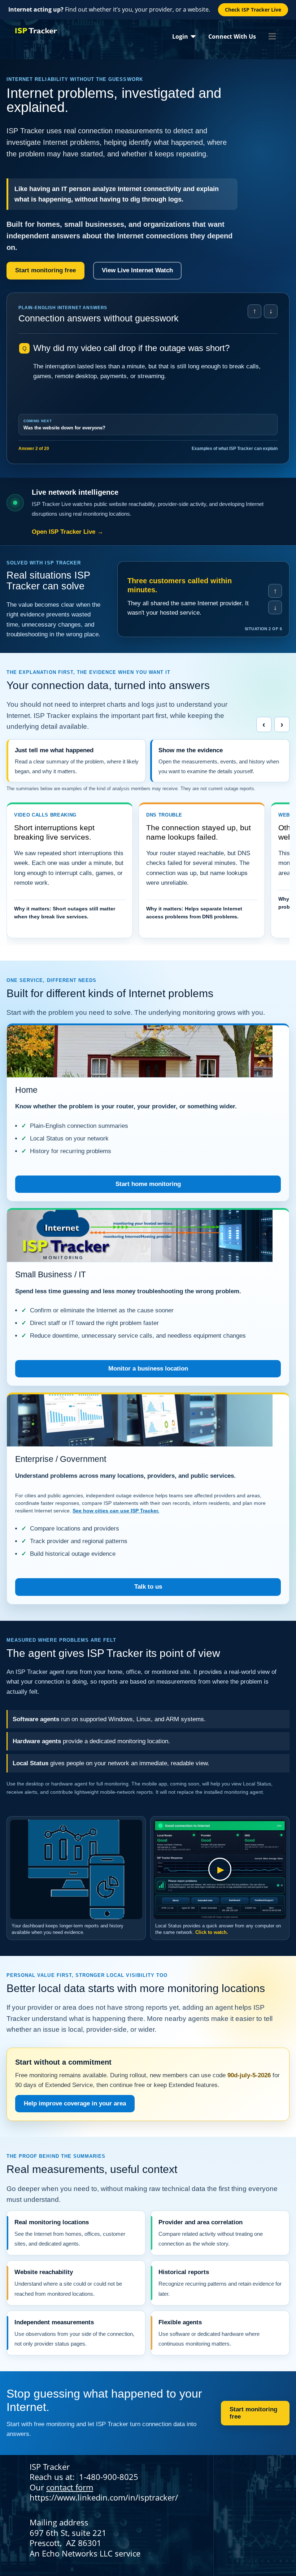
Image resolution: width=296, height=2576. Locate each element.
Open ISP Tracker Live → (68, 532)
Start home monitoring (148, 1184)
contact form (70, 2487)
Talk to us (148, 1587)
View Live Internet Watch (137, 270)
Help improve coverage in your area (75, 2103)
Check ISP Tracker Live (253, 10)
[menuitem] (184, 36)
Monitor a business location (148, 1369)
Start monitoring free (45, 270)
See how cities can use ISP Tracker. (116, 1511)
